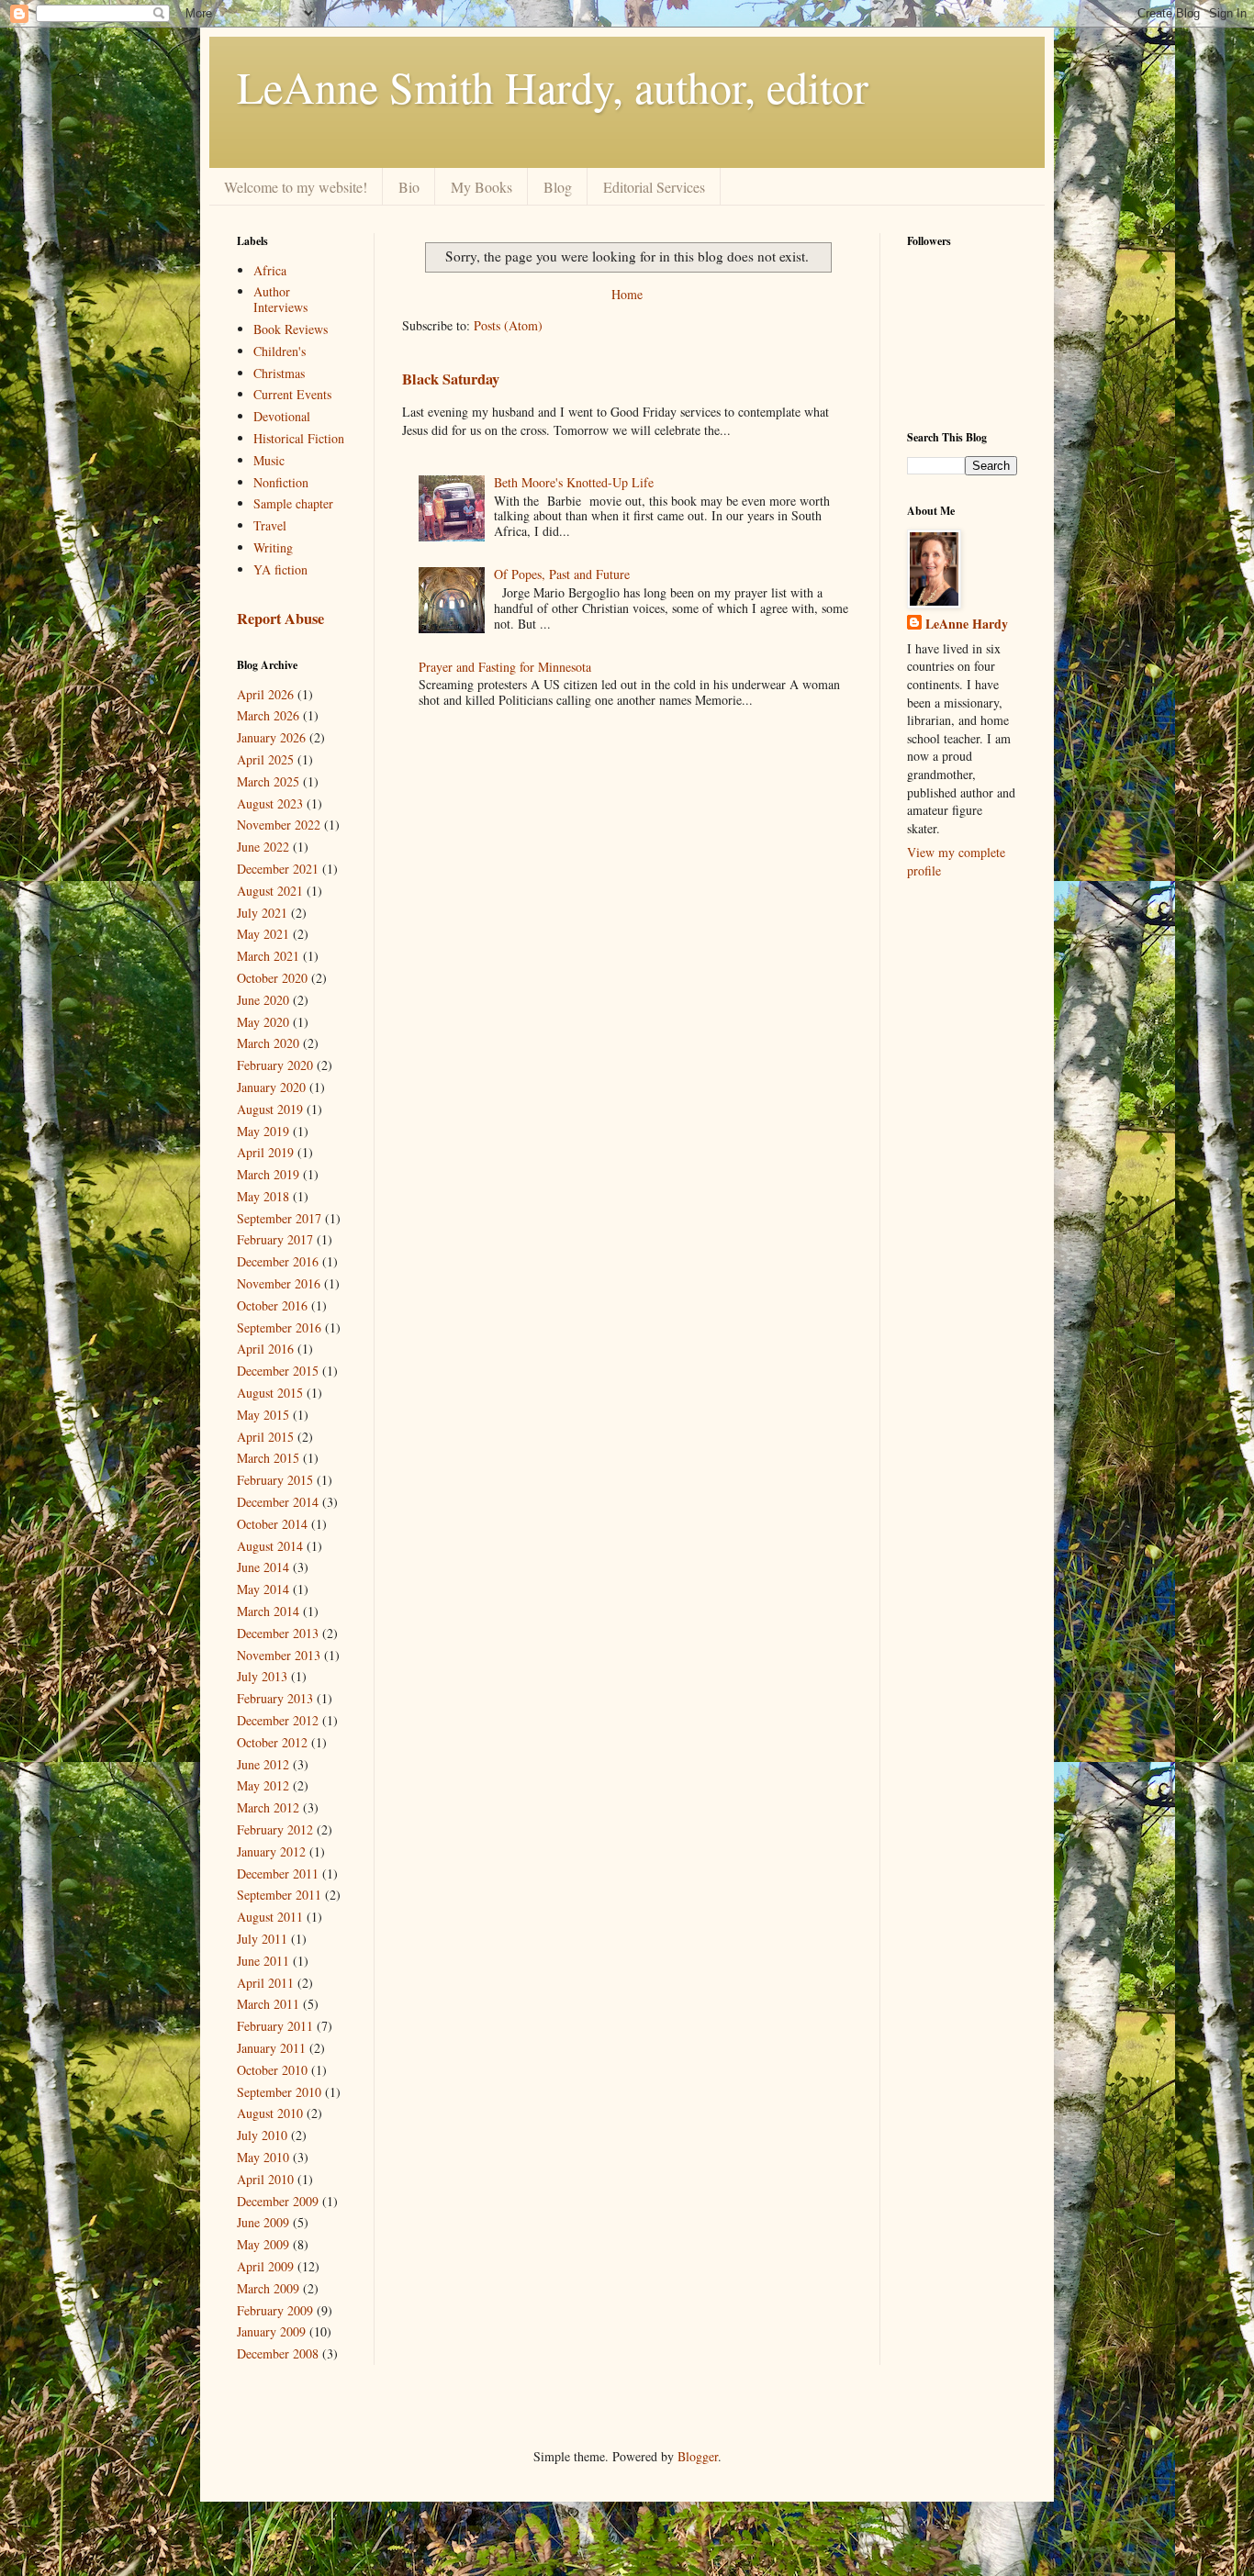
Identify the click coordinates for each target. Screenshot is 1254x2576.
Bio (409, 187)
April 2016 (265, 1349)
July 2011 (262, 1939)
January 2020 (271, 1087)
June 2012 (263, 1764)
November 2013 (279, 1655)
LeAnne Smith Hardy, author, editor (553, 86)
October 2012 (272, 1742)
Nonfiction (281, 482)
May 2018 (263, 1196)
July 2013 (262, 1676)
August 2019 (270, 1109)
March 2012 (268, 1807)
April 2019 (265, 1152)
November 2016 (279, 1283)
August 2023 (270, 803)
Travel (270, 525)
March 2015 (268, 1458)
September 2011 (279, 1895)
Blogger (698, 2456)
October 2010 (272, 2070)
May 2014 (263, 1589)
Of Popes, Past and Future (562, 574)
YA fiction (280, 569)
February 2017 (275, 1239)
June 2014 (263, 1567)
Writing (273, 547)
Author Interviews (280, 299)
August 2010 (270, 2113)
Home (627, 294)
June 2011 (263, 1961)
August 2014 (270, 1546)
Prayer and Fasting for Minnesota (505, 667)
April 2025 (265, 759)
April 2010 (265, 2179)
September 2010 (279, 2092)
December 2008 (278, 2353)
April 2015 (265, 1437)
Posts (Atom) (508, 325)
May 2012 (263, 1785)
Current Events (292, 394)
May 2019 (263, 1131)
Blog (558, 187)
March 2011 (268, 2004)
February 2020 (275, 1065)
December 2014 (278, 1502)
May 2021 (263, 934)
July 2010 (262, 2135)
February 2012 (275, 1829)
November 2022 (279, 825)
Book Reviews (291, 329)
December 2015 (278, 1371)
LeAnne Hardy (967, 624)
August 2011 (270, 1917)
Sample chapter (293, 503)
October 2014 (272, 1524)
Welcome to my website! (296, 187)
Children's (280, 351)
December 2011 (278, 1873)
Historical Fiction (299, 438)
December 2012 (278, 1720)
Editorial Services (654, 187)
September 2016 (279, 1327)
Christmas (279, 373)
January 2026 (271, 737)
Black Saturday (451, 379)
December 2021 (278, 869)
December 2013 (278, 1633)
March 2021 (268, 956)
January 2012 (271, 1851)
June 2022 (263, 847)
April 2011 (265, 1983)
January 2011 (271, 2048)
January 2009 (271, 2331)
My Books (481, 187)
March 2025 (268, 781)
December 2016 (278, 1261)
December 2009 (278, 2201)
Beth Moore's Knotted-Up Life (574, 482)
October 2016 (272, 1305)
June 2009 (263, 2222)
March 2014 (268, 1611)
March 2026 (268, 715)
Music (269, 460)
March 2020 (268, 1043)
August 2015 (270, 1393)
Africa (270, 270)
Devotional (282, 416)
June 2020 (263, 1000)
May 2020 (263, 1022)
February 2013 (275, 1698)
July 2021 (262, 913)
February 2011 (275, 2026)
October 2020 (272, 978)
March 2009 (268, 2288)
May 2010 (263, 2157)
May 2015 (263, 1415)
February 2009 (275, 2310)
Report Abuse (280, 619)
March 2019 (268, 1174)
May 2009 (263, 2244)
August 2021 (270, 891)
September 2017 (279, 1218)
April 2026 (265, 694)
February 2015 (275, 1480)
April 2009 (265, 2266)
